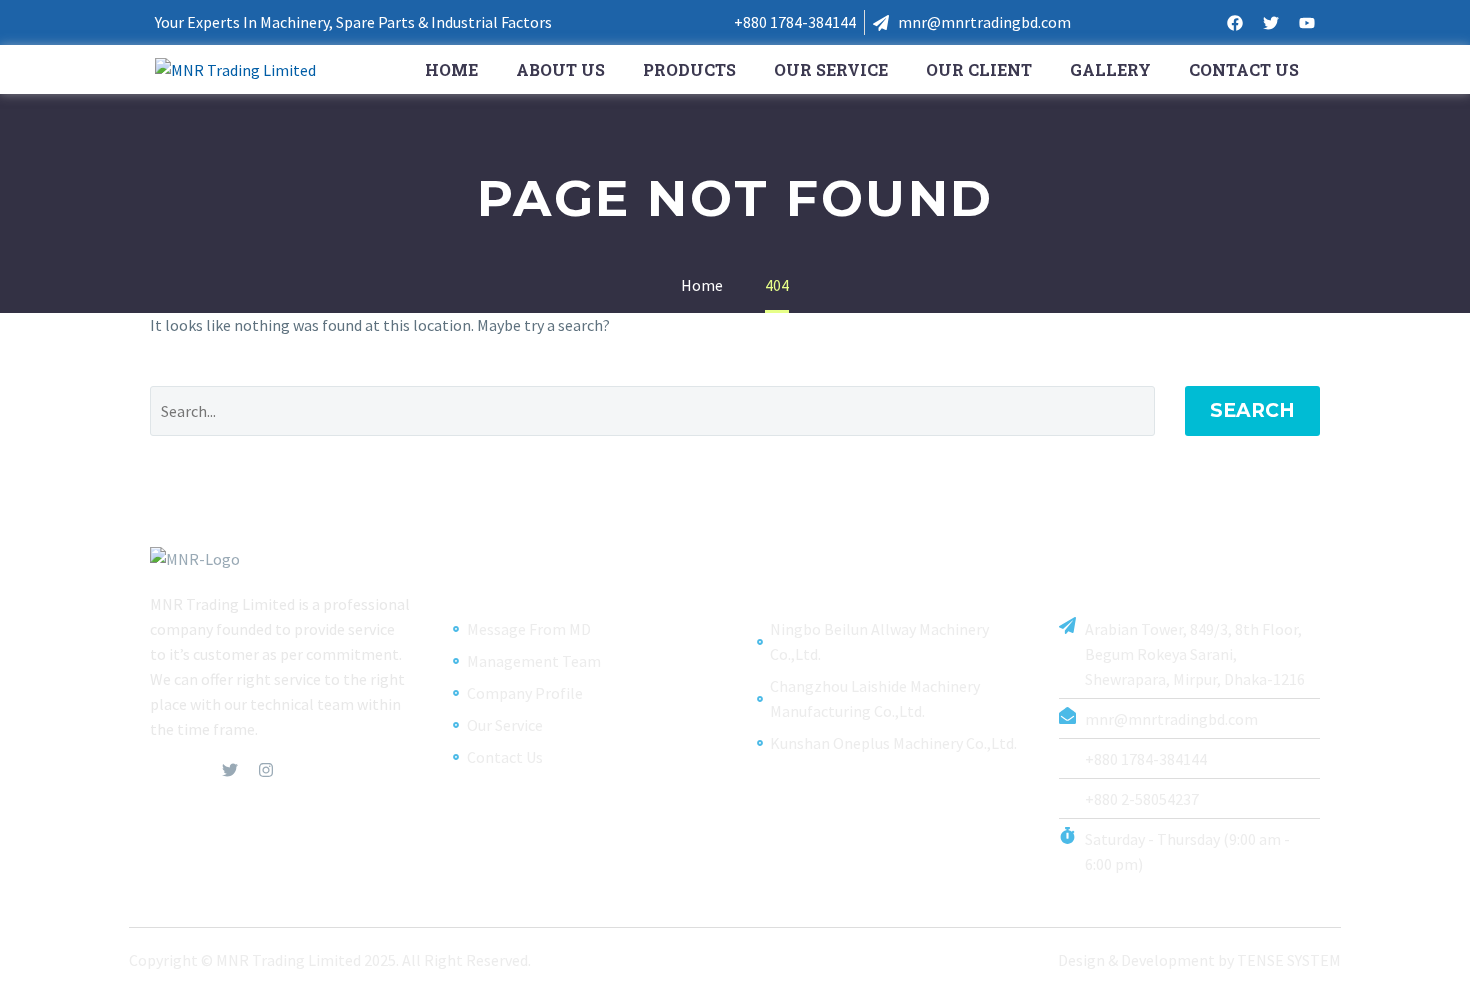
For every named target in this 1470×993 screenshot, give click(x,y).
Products (689, 69)
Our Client (979, 69)
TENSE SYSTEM (1289, 960)
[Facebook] (1235, 23)
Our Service (831, 69)
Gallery (1110, 69)
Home (451, 69)
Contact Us (1244, 69)
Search (1252, 410)
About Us (560, 69)
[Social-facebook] (158, 770)
